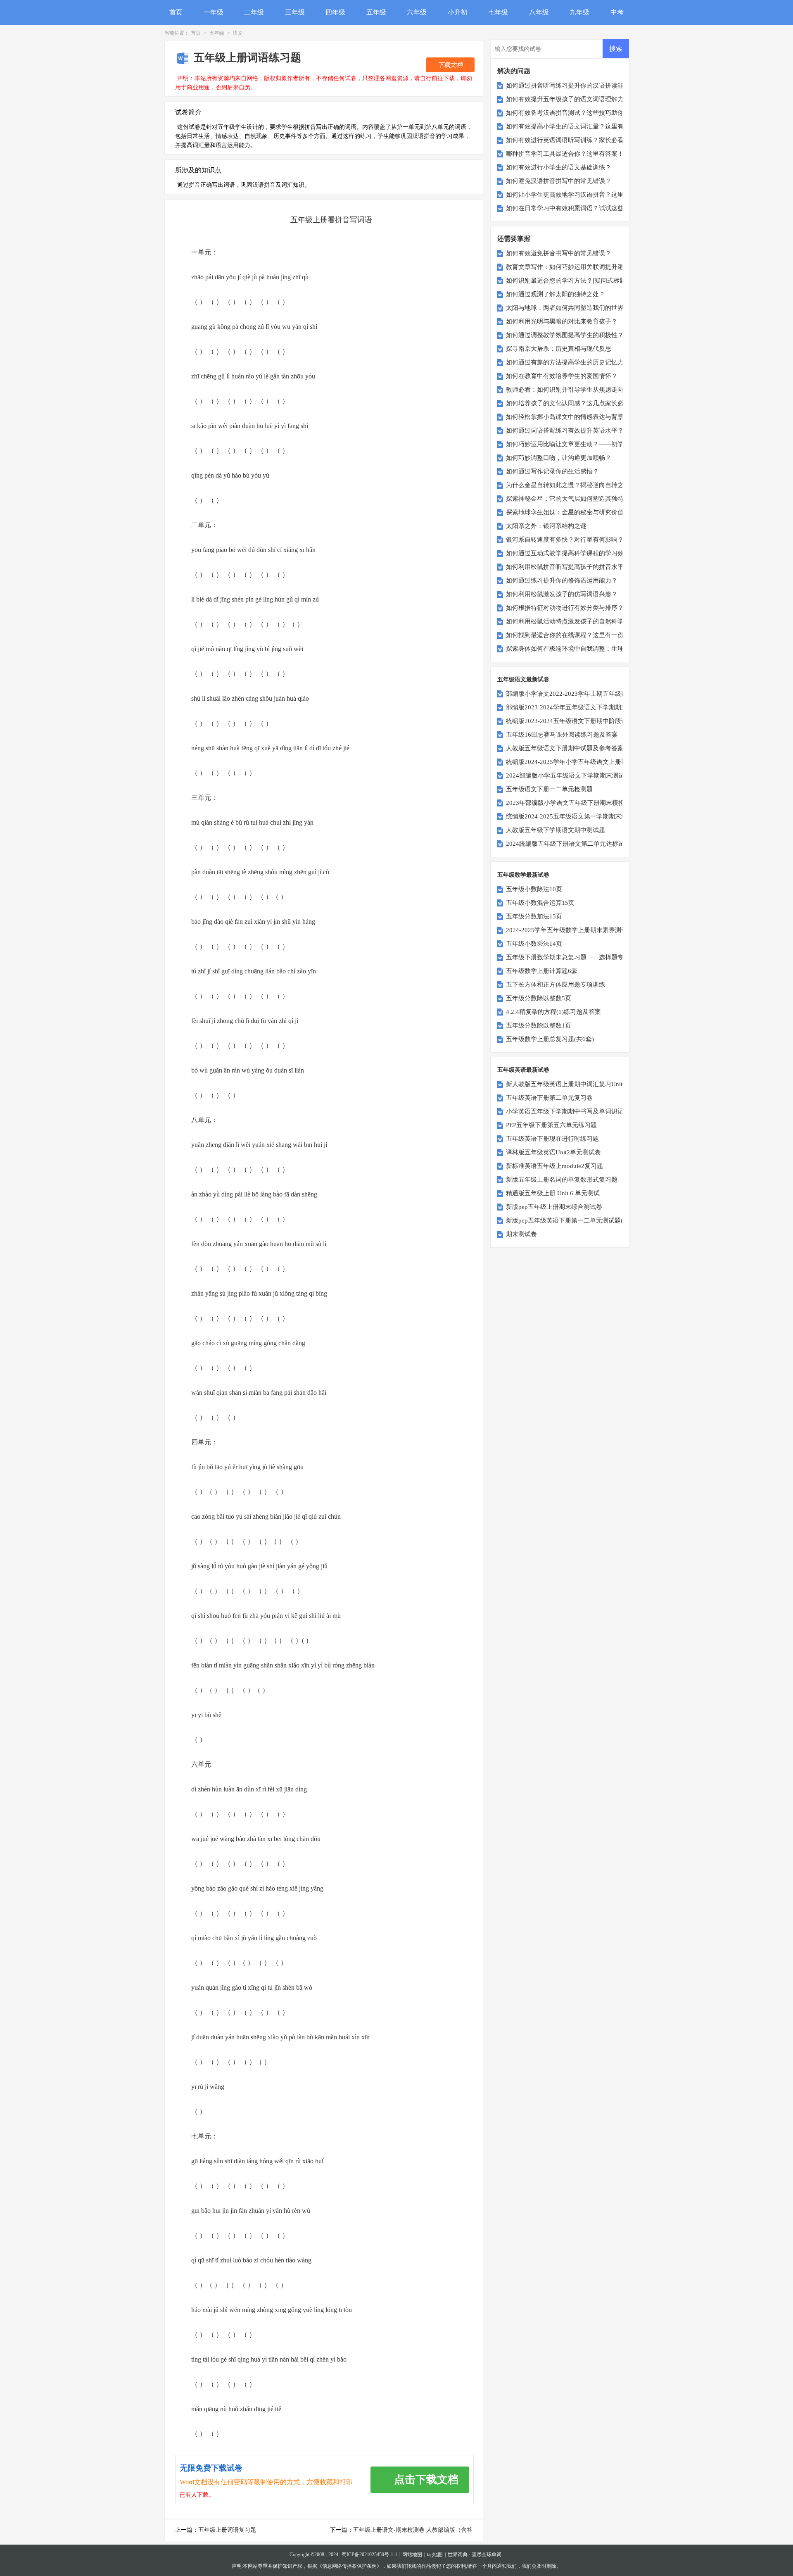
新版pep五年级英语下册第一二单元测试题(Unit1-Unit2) (581, 1220)
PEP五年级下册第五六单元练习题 (551, 1125)
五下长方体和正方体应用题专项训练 (556, 985)
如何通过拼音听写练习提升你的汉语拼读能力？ (571, 86)
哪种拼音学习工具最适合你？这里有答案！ (565, 154)
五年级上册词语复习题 (227, 2530)
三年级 (295, 12)
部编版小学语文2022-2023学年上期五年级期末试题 (576, 694)
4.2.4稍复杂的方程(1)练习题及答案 (553, 1012)
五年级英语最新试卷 (523, 1070)
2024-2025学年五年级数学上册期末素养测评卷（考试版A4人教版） (598, 930)
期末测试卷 (521, 1234)
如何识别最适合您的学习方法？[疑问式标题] (567, 281)
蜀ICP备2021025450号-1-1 (369, 2555)
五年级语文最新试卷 (523, 679)
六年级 (417, 12)
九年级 (579, 12)
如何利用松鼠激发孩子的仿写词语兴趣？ (562, 594)
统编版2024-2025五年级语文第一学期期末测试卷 (573, 816)
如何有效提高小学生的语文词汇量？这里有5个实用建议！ (585, 126)
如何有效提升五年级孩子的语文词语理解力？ (568, 99)
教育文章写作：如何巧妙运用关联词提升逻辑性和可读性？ (586, 267)
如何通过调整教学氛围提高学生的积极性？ (565, 335)
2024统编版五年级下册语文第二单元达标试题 (568, 844)
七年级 (498, 12)
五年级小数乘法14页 (534, 944)
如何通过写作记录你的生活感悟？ (552, 471)
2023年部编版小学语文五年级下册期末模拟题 (568, 803)
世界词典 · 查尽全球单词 (475, 2555)
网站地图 (412, 2555)
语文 (238, 33)
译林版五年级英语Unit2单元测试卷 (553, 1152)
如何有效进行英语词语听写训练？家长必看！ (568, 140)
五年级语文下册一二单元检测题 (549, 789)
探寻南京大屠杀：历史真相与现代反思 (559, 349)
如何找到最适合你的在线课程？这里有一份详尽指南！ (580, 635)
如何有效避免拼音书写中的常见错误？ (559, 253)
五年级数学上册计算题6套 (542, 971)
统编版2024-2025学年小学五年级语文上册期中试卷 (576, 762)
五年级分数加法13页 (534, 916)
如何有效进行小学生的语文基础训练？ (559, 167)
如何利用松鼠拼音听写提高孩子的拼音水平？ (568, 567)
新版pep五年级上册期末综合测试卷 (554, 1207)
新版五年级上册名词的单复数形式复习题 (562, 1180)
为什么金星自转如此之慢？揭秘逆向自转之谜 (568, 485)
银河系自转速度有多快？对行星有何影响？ (565, 540)
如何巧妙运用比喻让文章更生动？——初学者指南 (574, 444)
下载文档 (450, 65)
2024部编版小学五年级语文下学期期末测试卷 (568, 775)
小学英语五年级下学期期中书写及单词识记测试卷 (574, 1111)
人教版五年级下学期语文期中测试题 (556, 830)
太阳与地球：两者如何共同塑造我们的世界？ (568, 308)
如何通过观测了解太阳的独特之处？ (556, 294)
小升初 (458, 12)
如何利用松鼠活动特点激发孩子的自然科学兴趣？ (574, 621)
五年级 (376, 12)
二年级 (254, 12)
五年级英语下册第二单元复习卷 (549, 1098)
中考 (617, 12)
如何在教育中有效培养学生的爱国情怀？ (562, 376)
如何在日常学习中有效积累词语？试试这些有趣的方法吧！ (586, 208)
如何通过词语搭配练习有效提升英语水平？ (565, 431)
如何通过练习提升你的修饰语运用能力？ (562, 580)
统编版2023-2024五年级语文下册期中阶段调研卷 (573, 721)
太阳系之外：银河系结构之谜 (546, 526)
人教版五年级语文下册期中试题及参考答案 (565, 748)
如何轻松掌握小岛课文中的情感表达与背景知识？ (574, 417)
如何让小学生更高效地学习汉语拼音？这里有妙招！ (577, 195)
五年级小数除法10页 (534, 889)
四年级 (335, 12)
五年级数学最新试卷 (523, 875)
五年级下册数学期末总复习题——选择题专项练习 (574, 957)
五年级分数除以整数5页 (539, 998)
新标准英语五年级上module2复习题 (554, 1166)
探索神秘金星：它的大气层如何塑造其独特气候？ (574, 499)
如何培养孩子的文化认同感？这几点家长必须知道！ (577, 403)
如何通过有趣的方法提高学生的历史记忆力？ (568, 362)
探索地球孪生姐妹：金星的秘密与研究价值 (565, 512)
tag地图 (435, 2555)
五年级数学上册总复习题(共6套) (550, 1039)
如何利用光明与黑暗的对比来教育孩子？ (562, 321)
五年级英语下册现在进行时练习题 (552, 1139)
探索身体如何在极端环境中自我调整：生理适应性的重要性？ (590, 649)
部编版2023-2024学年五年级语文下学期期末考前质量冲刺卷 (588, 707)
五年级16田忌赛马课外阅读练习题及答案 (562, 735)
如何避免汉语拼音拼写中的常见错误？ (559, 181)
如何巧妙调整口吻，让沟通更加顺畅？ (559, 458)
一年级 (214, 12)
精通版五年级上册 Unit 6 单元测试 (553, 1193)
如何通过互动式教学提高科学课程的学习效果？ (571, 553)
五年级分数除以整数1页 (539, 1025)
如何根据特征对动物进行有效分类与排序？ (565, 608)
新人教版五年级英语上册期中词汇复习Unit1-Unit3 (574, 1084)
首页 (176, 12)
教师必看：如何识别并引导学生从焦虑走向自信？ (574, 390)
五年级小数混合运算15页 (540, 903)
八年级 (539, 12)
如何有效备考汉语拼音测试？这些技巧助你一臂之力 (577, 113)
